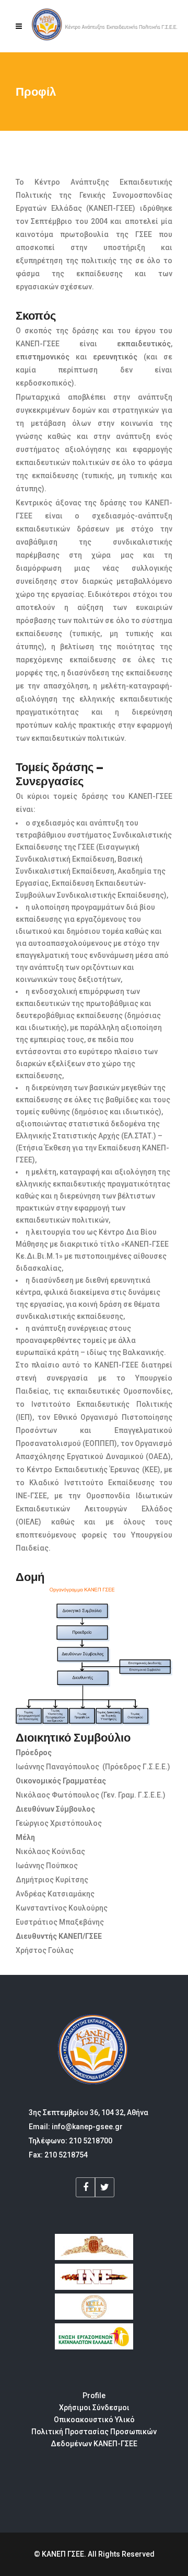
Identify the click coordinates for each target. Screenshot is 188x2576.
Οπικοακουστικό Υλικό (94, 2420)
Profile (94, 2396)
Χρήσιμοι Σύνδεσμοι (94, 2408)
